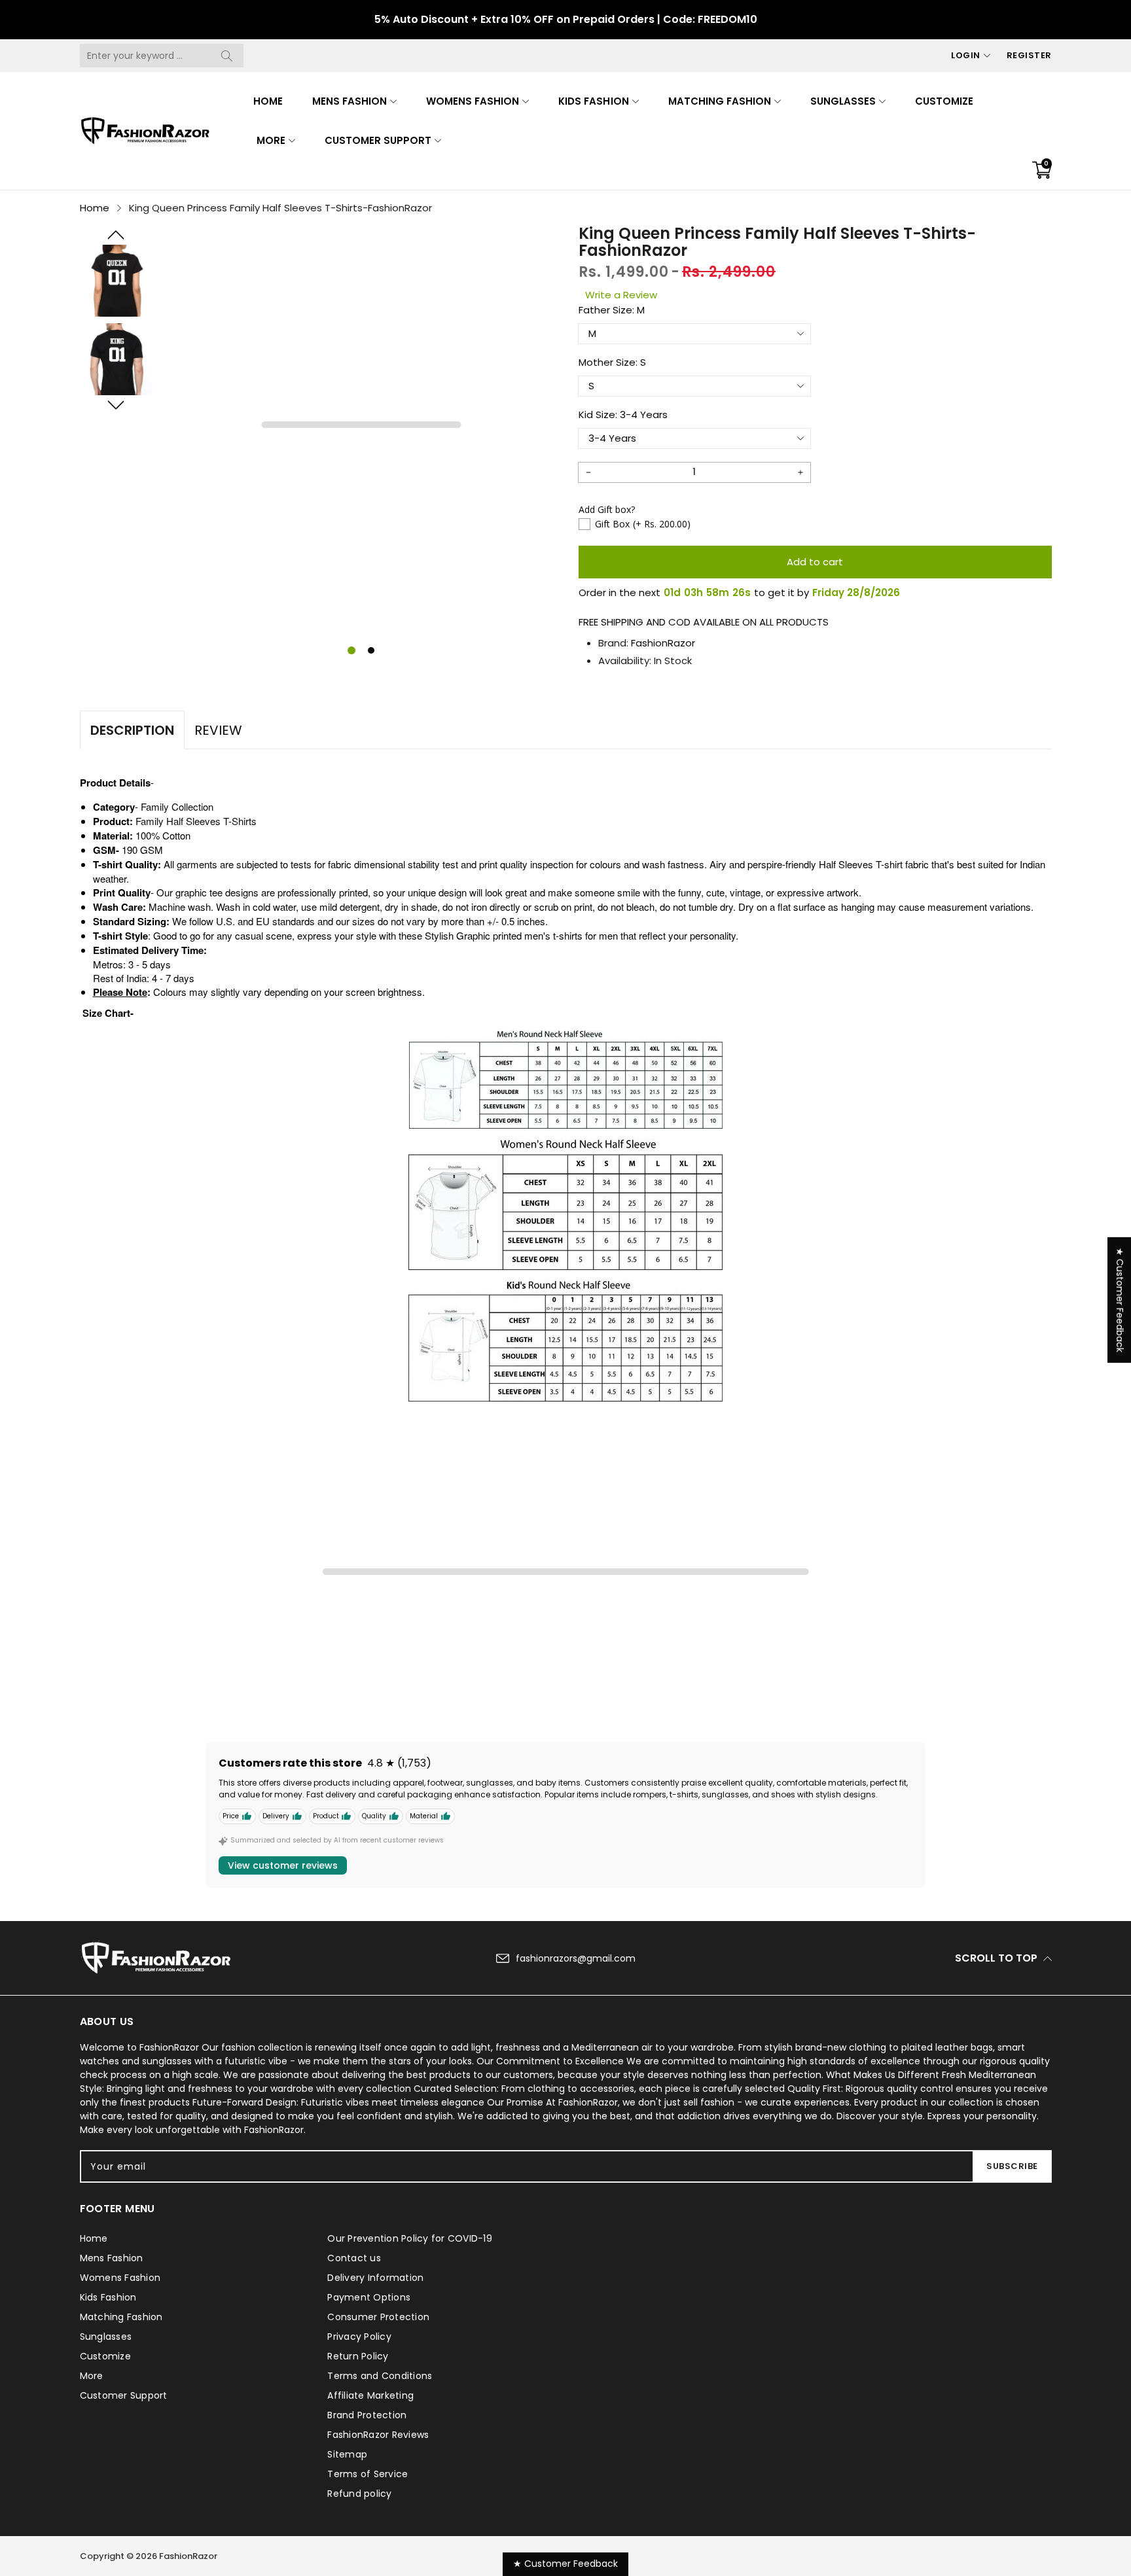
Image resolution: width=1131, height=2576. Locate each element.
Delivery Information (375, 2278)
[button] (116, 235)
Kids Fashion (593, 101)
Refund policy (359, 2494)
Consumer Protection (378, 2317)
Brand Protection (367, 2415)
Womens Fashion (473, 101)
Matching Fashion (720, 101)
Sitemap (347, 2454)
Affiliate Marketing (370, 2395)
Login (966, 55)
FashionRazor (663, 643)
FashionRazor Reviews (378, 2435)
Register (1029, 55)
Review (218, 730)
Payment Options (369, 2297)
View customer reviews (283, 1865)
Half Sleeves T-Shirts (210, 821)
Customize (944, 101)
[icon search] (227, 56)
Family (150, 821)
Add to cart (815, 562)
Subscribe (1012, 2166)
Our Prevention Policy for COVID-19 (410, 2238)
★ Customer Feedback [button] (1120, 1299)
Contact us (354, 2258)
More (271, 140)
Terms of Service (368, 2474)
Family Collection (177, 806)
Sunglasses (843, 101)
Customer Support (378, 140)
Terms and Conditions (380, 2376)
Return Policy (358, 2356)
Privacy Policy (359, 2337)
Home (268, 101)
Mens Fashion (350, 101)
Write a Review (621, 295)
